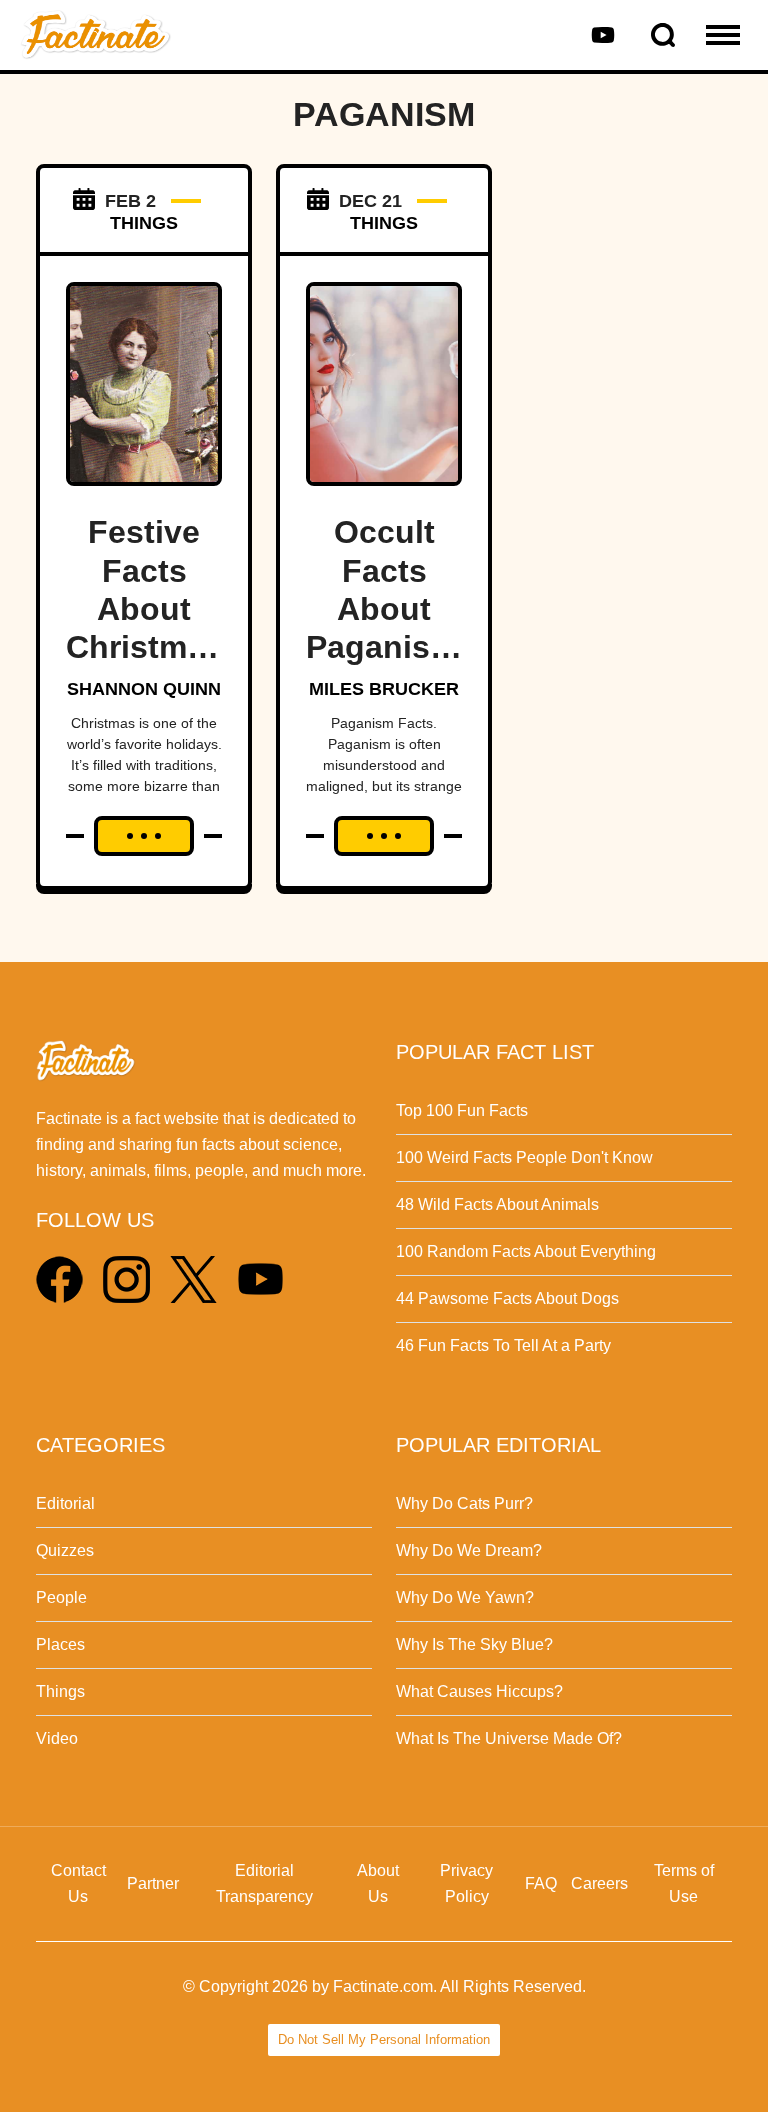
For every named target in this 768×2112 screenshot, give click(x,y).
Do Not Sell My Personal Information (384, 2039)
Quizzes (65, 1550)
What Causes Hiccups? (479, 1691)
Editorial (65, 1503)
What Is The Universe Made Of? (509, 1738)
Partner (153, 1883)
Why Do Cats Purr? (464, 1503)
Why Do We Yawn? (465, 1597)
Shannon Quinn (144, 689)
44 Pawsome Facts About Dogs (507, 1298)
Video (57, 1738)
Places (60, 1644)
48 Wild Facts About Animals (497, 1204)
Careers (599, 1883)
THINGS (144, 223)
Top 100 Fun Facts (462, 1110)
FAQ (541, 1883)
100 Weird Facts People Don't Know (524, 1157)
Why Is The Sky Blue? (474, 1644)
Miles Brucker (384, 689)
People (61, 1597)
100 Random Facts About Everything (526, 1251)
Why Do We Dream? (469, 1550)
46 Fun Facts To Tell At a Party (503, 1345)
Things (60, 1691)
